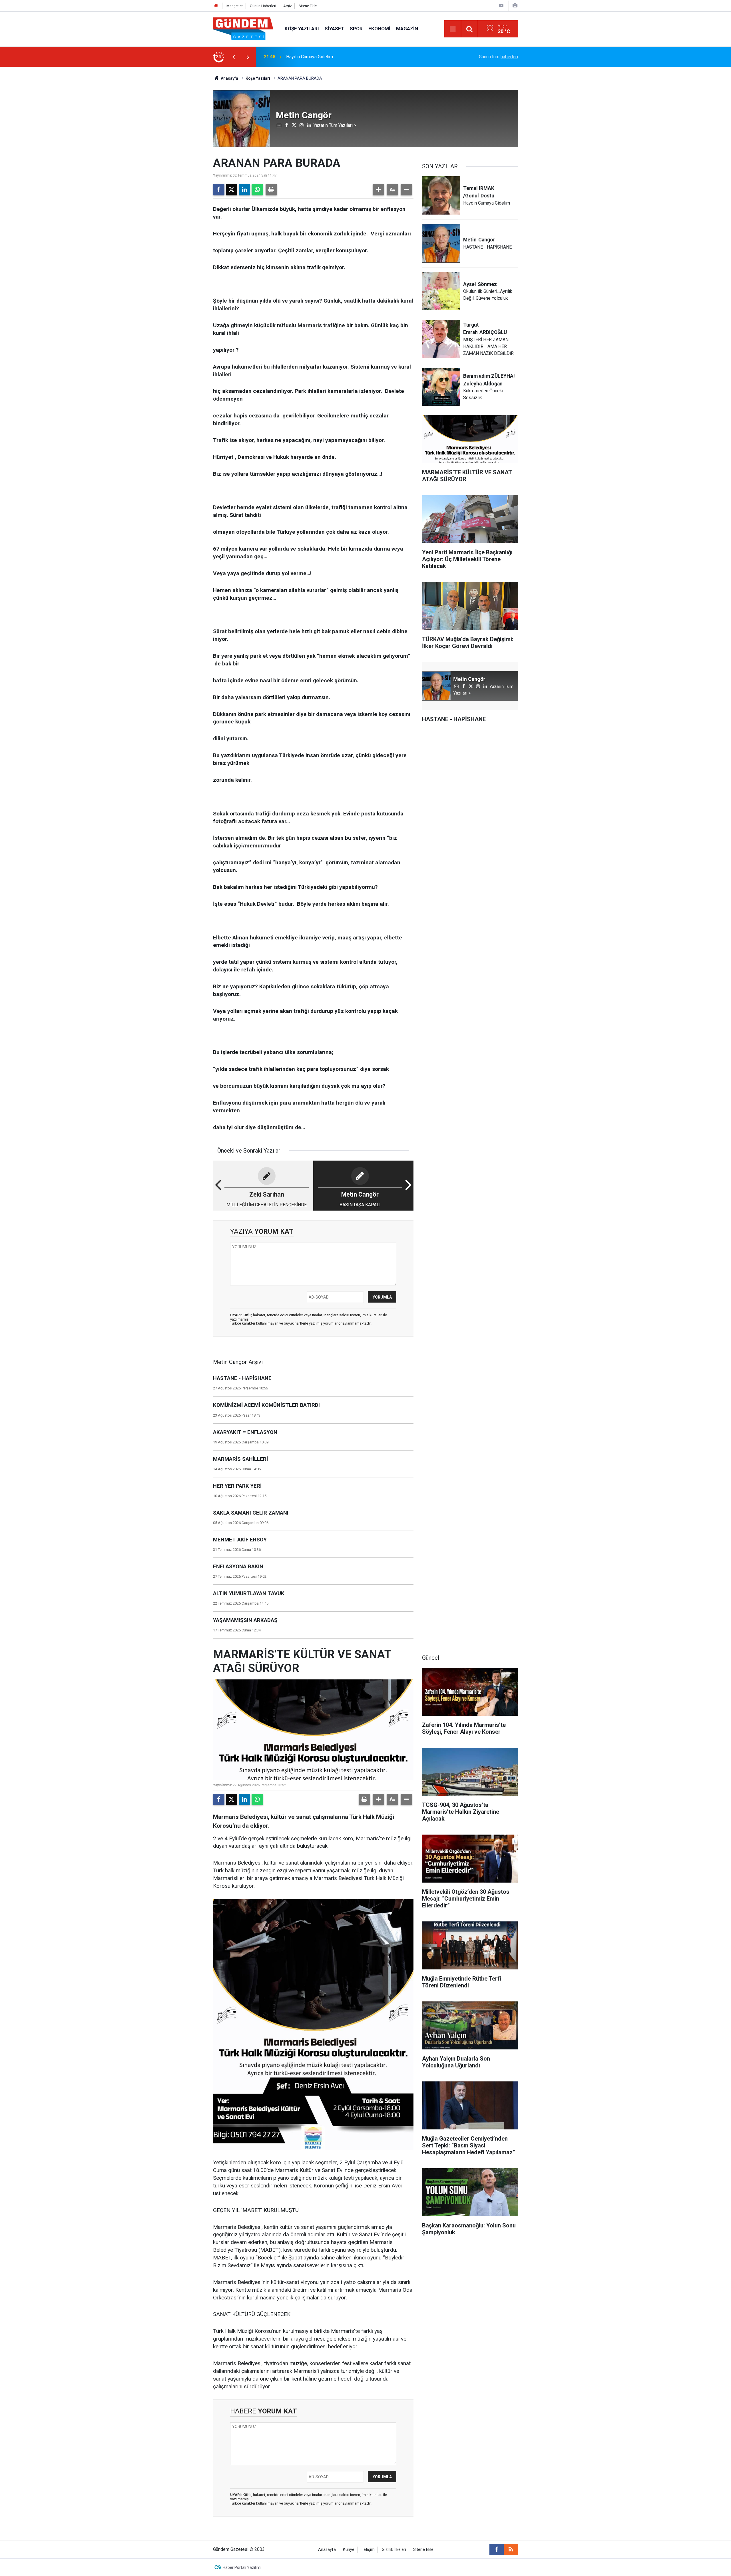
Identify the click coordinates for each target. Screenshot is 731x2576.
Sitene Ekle (308, 6)
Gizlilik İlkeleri (394, 2550)
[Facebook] (219, 190)
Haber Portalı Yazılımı (242, 2567)
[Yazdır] (271, 190)
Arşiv (287, 6)
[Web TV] (501, 6)
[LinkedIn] (244, 190)
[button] (378, 190)
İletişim (368, 2550)
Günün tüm (498, 57)
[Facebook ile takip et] (497, 2549)
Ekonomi (379, 29)
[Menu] (453, 29)
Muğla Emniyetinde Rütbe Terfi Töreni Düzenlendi (335, 57)
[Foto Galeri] (515, 6)
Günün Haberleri (263, 6)
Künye (349, 2550)
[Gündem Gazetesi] (243, 28)
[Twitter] (232, 190)
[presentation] (234, 57)
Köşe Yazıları (302, 29)
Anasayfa (229, 78)
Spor (356, 29)
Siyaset (334, 29)
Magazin (407, 29)
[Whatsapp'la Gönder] (257, 190)
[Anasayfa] (216, 6)
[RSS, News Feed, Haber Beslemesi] (511, 2549)
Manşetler (235, 6)
